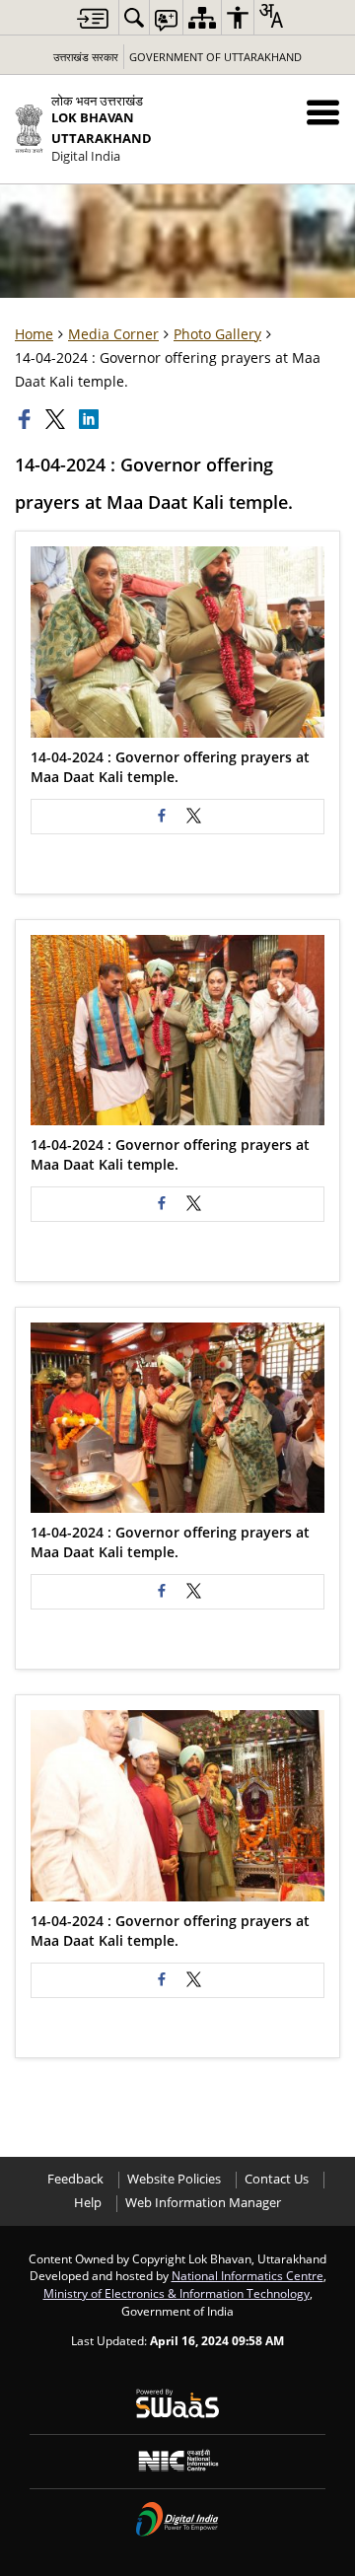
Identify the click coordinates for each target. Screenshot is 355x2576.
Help (88, 2203)
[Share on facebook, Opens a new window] (27, 419)
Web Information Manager (203, 2203)
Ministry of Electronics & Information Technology (177, 2293)
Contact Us (277, 2179)
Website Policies (174, 2179)
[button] (323, 112)
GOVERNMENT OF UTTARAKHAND (215, 57)
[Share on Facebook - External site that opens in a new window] (162, 817)
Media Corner (113, 334)
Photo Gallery (217, 334)
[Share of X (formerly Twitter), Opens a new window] (57, 419)
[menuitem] (134, 17)
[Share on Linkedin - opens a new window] (91, 419)
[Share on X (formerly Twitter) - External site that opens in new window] (193, 817)
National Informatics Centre (248, 2275)
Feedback (75, 2179)
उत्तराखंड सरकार (86, 57)
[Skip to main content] (93, 18)
